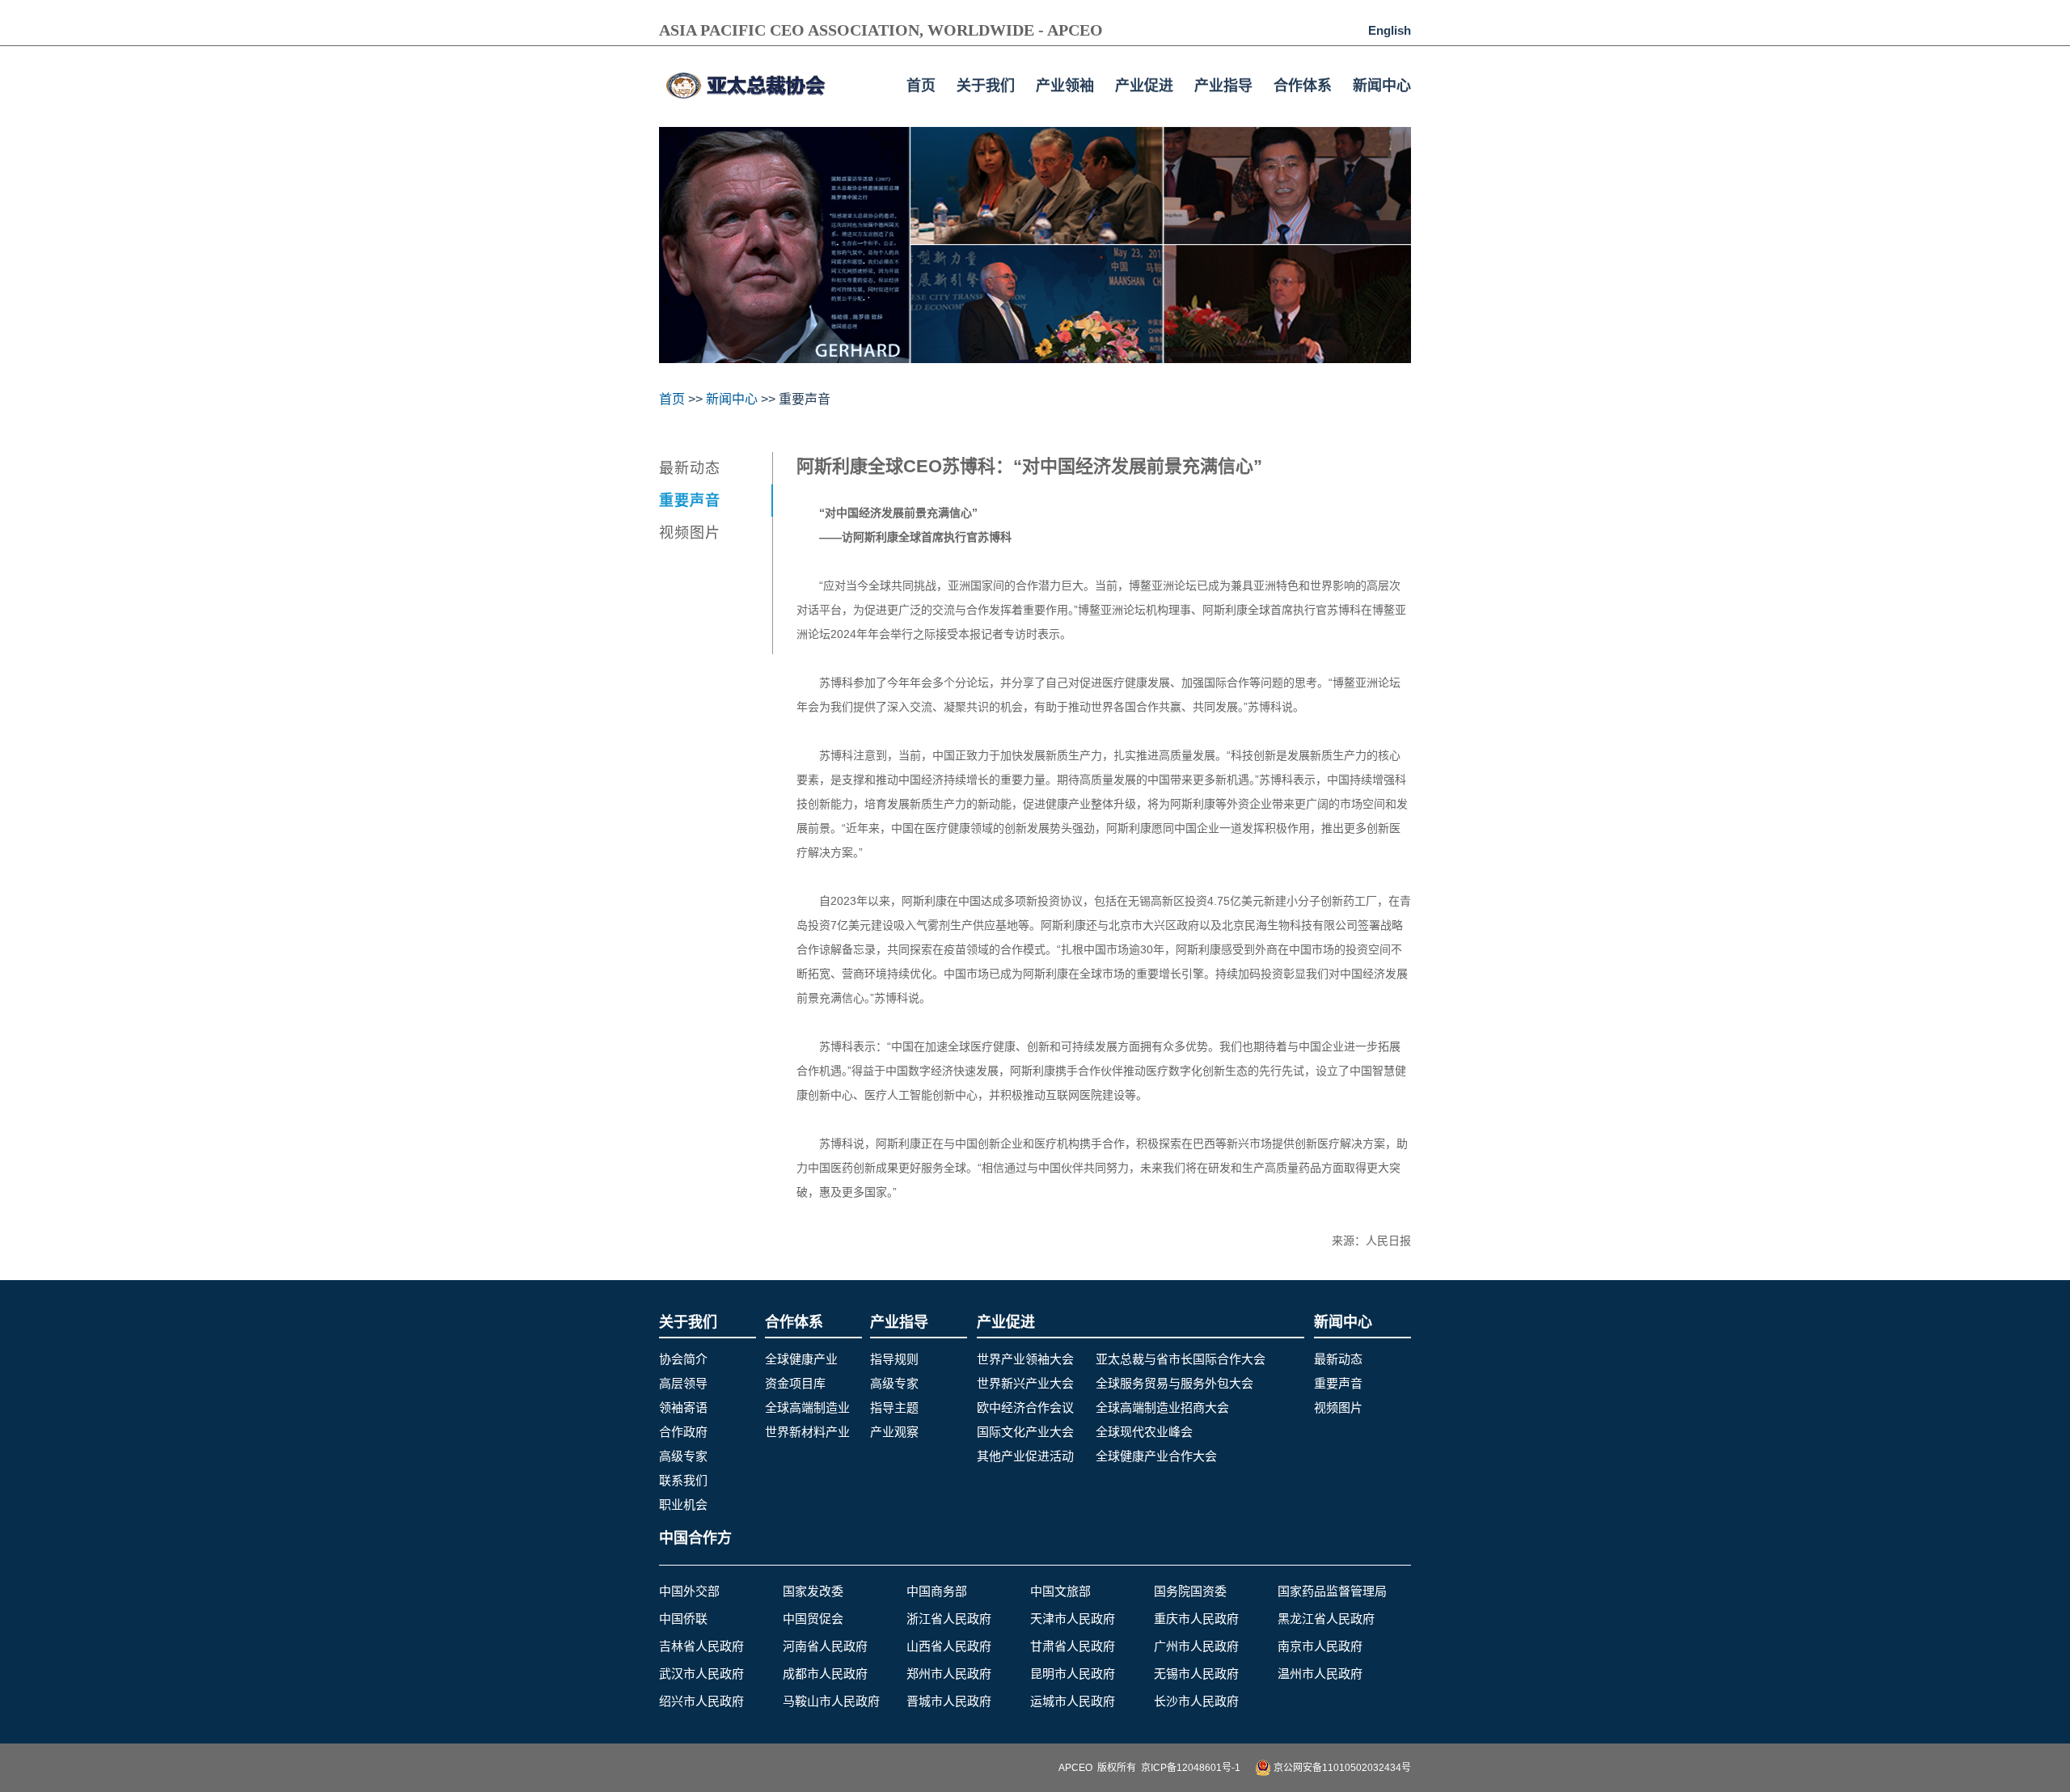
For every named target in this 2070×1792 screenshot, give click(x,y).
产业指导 (1223, 86)
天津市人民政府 (1073, 1619)
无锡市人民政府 (1196, 1674)
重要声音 (690, 501)
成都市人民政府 (825, 1674)
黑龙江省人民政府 (1326, 1619)
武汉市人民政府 (701, 1674)
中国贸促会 (813, 1619)
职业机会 (683, 1505)
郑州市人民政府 (949, 1674)
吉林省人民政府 (701, 1646)
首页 (921, 86)
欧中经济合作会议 (1025, 1407)
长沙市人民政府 (1196, 1701)
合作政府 (683, 1432)
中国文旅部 (1060, 1591)
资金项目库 (795, 1383)
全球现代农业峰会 (1144, 1432)
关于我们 (986, 86)
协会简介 (683, 1359)
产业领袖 (1065, 86)
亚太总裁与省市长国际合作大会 (1181, 1359)
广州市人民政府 (1196, 1646)
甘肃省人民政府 (1073, 1646)
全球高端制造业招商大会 (1162, 1407)
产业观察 (894, 1432)
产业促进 (1144, 86)
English (1390, 30)
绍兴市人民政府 (701, 1701)
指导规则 (894, 1359)
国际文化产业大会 (1025, 1432)
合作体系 (1303, 86)
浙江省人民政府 (949, 1619)
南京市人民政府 (1320, 1646)
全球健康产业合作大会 (1156, 1456)
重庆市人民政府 (1196, 1619)
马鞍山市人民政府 (831, 1701)
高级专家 (683, 1456)
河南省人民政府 (825, 1646)
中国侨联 (683, 1619)
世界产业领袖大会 (1025, 1359)
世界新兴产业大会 (1025, 1383)
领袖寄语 (683, 1407)
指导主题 (894, 1407)
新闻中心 (1382, 86)
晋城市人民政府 (949, 1701)
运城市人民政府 (1073, 1701)
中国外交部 (689, 1591)
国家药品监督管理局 (1332, 1591)
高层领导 (683, 1383)
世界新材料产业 (807, 1432)
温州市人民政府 (1320, 1674)
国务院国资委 (1190, 1591)
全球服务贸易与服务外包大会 (1174, 1383)
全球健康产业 (801, 1359)
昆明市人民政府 (1073, 1674)
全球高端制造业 (807, 1407)
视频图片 (690, 533)
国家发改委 (813, 1591)
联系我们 (683, 1480)
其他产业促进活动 (1025, 1456)
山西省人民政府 (949, 1646)
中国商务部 (937, 1591)
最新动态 (690, 468)
